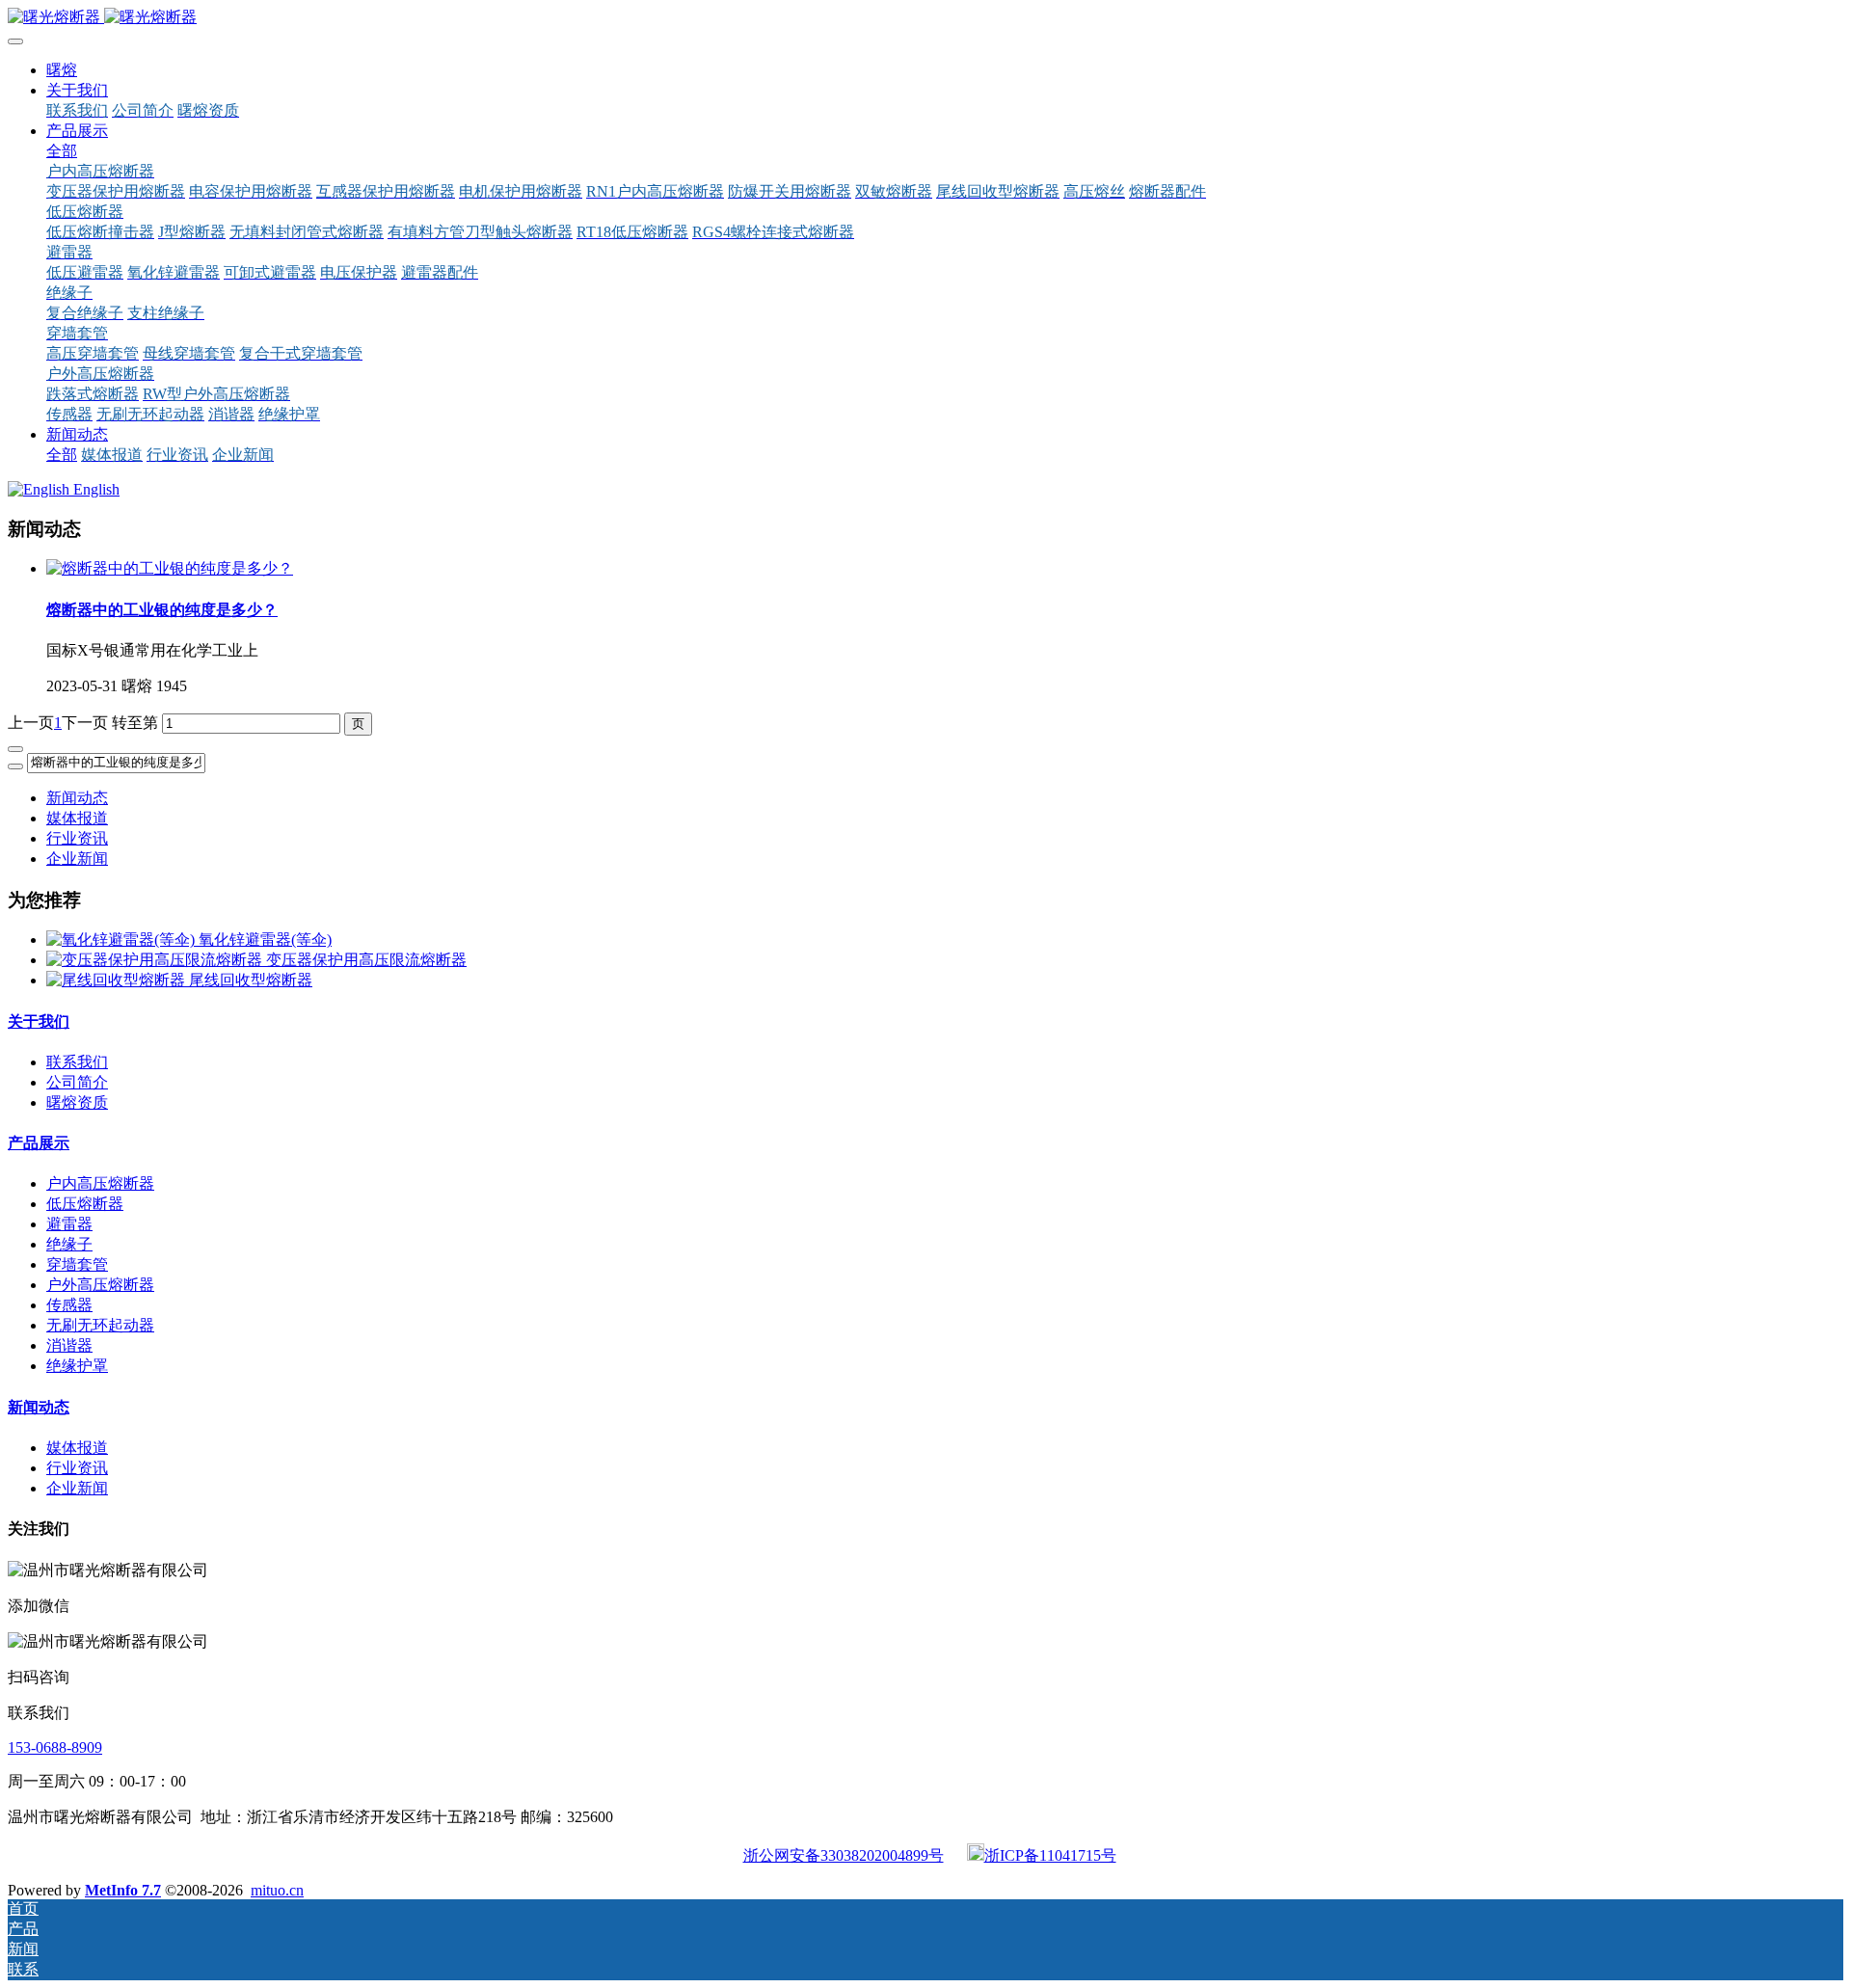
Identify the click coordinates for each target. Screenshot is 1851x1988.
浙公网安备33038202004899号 (844, 1855)
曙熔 (62, 70)
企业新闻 (77, 859)
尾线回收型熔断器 (251, 980)
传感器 (69, 1305)
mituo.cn (277, 1890)
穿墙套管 (77, 1264)
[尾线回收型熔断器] (118, 980)
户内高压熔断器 (100, 1183)
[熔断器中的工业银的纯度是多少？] (170, 568)
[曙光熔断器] (925, 18)
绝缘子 (69, 1244)
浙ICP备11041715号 (1050, 1855)
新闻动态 (77, 798)
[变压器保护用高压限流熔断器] (156, 960)
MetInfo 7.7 (123, 1890)
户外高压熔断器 (100, 1285)
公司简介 (77, 1082)
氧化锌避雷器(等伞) (265, 940)
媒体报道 (77, 818)
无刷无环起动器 (100, 1325)
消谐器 (69, 1345)
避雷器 (69, 1224)
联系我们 (77, 1062)
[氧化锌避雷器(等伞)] (122, 940)
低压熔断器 (85, 1204)
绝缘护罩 (77, 1366)
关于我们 (39, 1021)
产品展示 (39, 1143)
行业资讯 (77, 838)
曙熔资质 (77, 1102)
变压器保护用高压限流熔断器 (366, 960)
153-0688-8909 (55, 1747)
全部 (62, 151)
